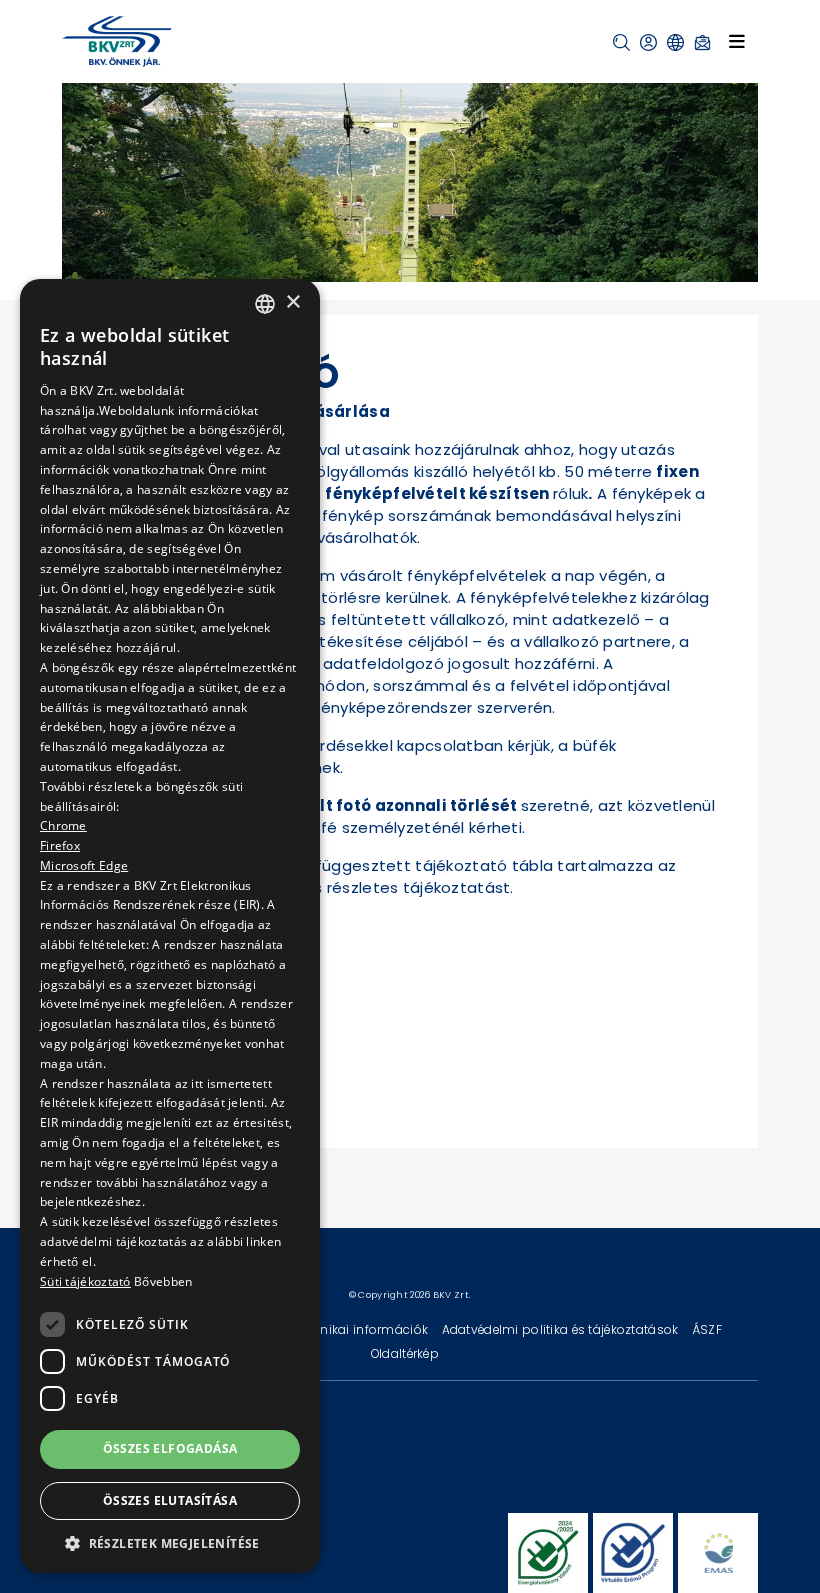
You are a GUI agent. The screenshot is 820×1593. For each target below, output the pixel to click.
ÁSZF (707, 1329)
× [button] (292, 302)
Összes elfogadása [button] (170, 1448)
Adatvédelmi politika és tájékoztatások (562, 1329)
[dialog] (170, 926)
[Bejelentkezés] (648, 42)
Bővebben (163, 1281)
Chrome (63, 825)
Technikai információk (361, 1329)
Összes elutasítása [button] (170, 1500)
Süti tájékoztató (85, 1281)
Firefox (60, 845)
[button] (621, 42)
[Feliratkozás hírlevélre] (702, 42)
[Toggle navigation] (737, 41)
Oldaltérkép (405, 1353)
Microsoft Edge (84, 865)
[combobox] (265, 304)
